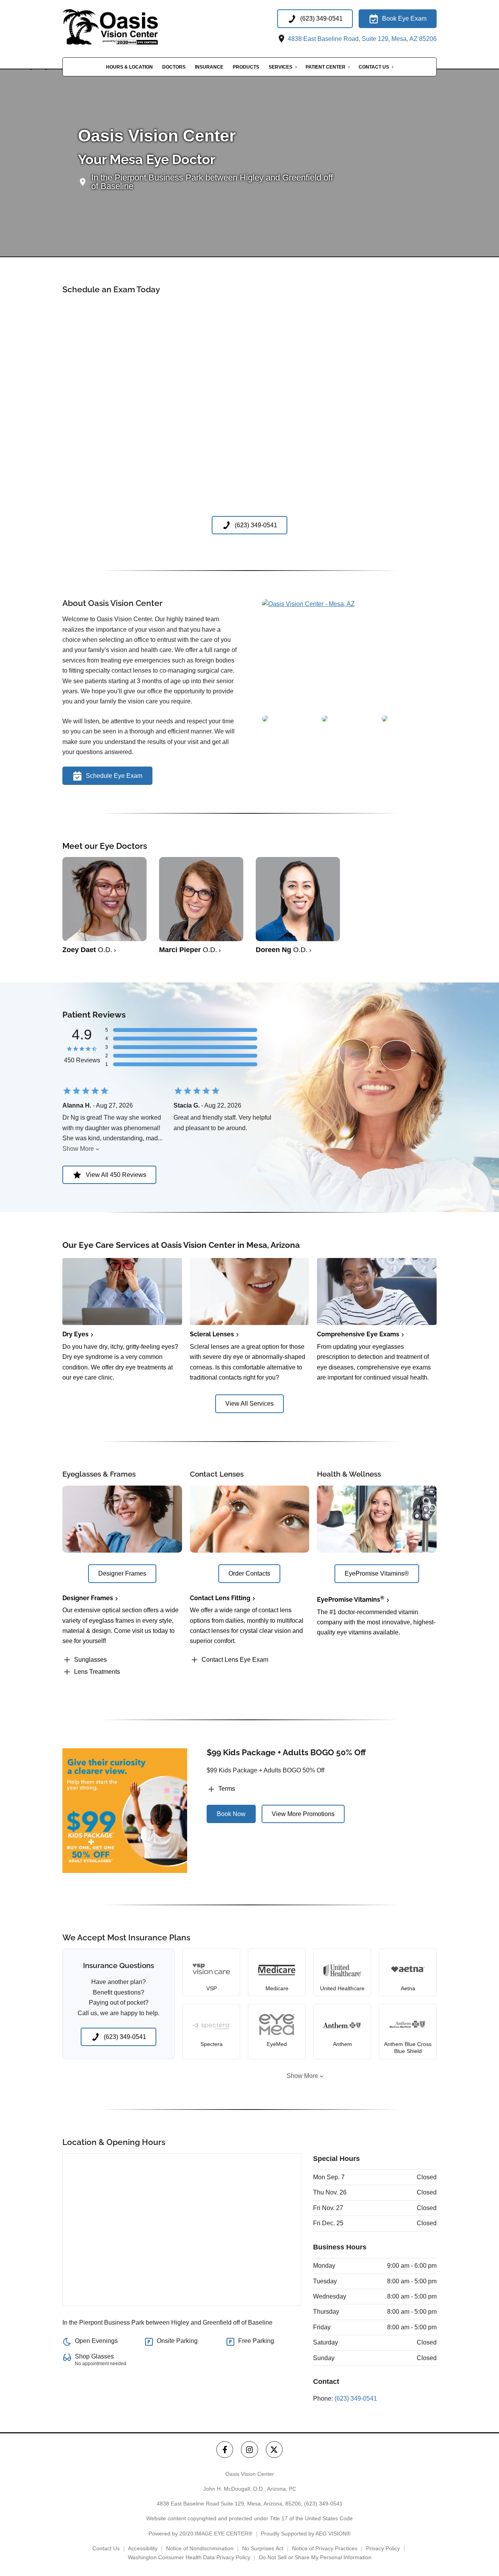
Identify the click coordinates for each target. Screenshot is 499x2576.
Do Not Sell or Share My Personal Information (315, 2557)
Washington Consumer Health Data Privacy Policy (189, 2557)
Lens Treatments (97, 1672)
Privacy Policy (383, 2548)
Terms (227, 1789)
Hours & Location (129, 67)
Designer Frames (88, 1598)
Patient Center (326, 67)
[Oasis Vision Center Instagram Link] (249, 2450)
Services (280, 67)
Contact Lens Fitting (220, 1598)
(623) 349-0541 (356, 2398)
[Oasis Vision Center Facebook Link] (225, 2450)
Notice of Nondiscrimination (200, 2548)
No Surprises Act (263, 2548)
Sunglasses (90, 1660)
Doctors (174, 67)
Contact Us (374, 67)
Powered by (200, 2534)
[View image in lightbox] (308, 604)
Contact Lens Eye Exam (235, 1660)
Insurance (209, 67)
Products (246, 67)
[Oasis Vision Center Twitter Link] (274, 2450)
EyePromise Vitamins (351, 1600)
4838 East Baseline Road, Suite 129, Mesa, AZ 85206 (361, 39)
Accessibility (143, 2548)
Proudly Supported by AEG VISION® (306, 2534)
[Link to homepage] (127, 27)
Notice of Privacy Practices (325, 2548)
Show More (78, 1149)
